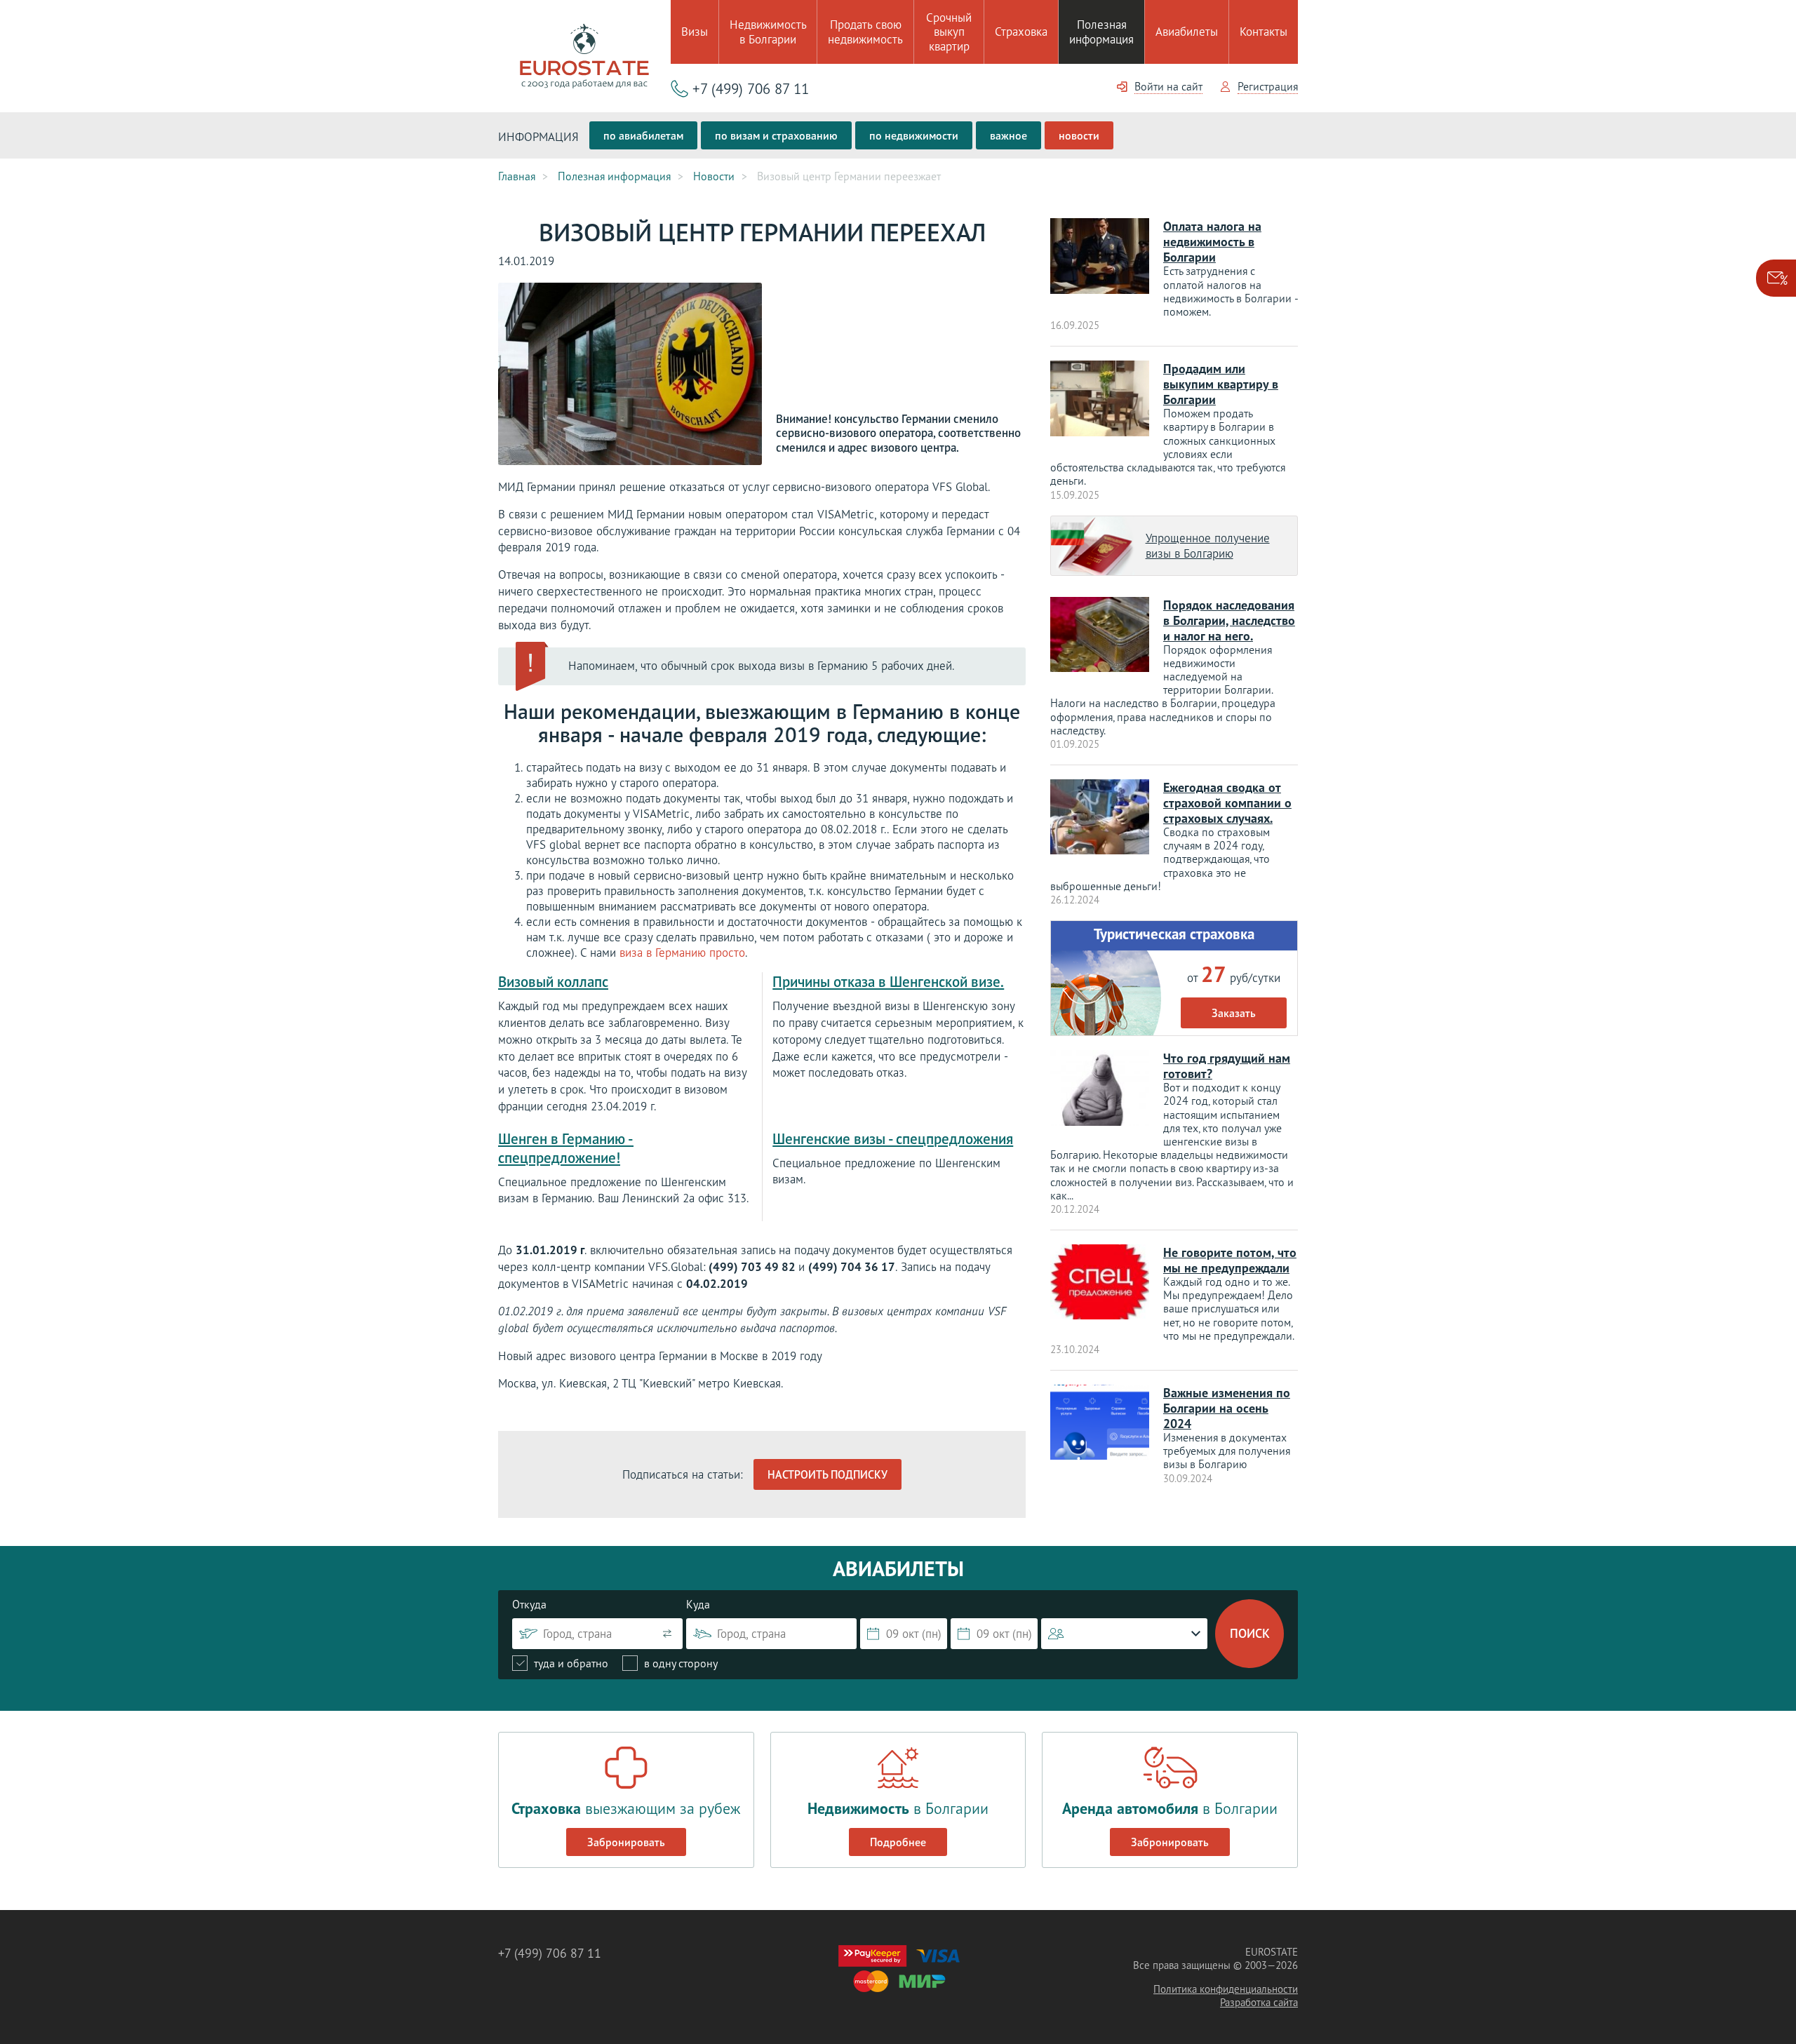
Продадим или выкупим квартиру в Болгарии (1221, 384)
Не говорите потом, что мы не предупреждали (1230, 1260)
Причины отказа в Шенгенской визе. (888, 982)
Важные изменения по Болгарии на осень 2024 (1227, 1408)
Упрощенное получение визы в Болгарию (1208, 546)
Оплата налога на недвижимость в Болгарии (1212, 242)
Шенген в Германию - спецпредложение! (566, 1148)
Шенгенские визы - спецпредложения (893, 1139)
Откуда (529, 1604)
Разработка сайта (1259, 2002)
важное (1008, 135)
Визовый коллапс (553, 982)
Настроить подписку (827, 1474)
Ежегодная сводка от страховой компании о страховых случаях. (1227, 803)
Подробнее (898, 1842)
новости (1079, 135)
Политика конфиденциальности (1226, 1989)
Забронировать (626, 1842)
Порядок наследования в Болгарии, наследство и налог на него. (1229, 620)
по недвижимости (914, 135)
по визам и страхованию (776, 135)
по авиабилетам (643, 135)
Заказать (1234, 1013)
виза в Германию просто (682, 953)
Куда (698, 1604)
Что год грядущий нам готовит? (1227, 1066)
